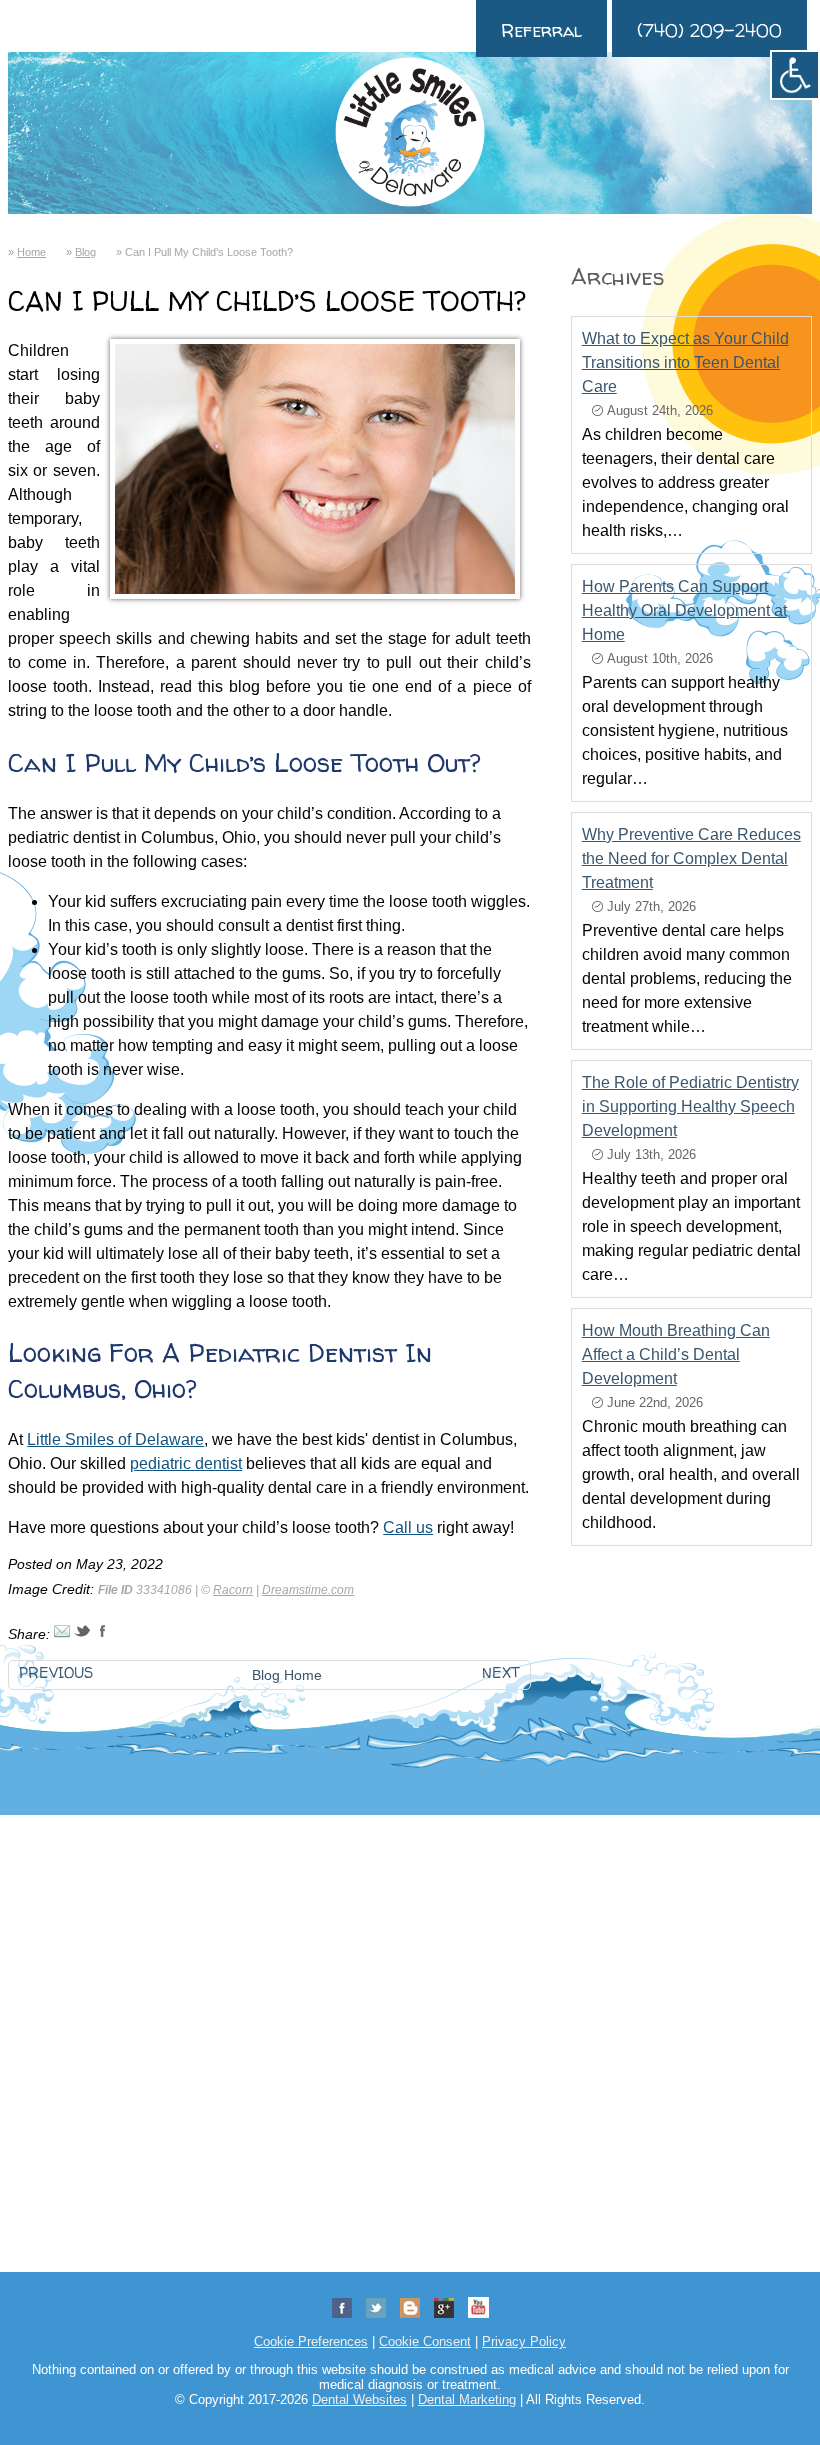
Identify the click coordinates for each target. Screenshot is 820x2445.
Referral (541, 30)
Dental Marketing (467, 2399)
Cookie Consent (425, 2341)
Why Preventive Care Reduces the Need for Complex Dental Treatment (691, 858)
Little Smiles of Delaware (115, 1439)
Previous (56, 1673)
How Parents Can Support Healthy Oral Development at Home (684, 610)
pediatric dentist (186, 1463)
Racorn (233, 1590)
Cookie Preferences (311, 2341)
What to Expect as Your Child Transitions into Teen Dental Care (685, 362)
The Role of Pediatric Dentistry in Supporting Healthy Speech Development (690, 1106)
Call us (408, 1527)
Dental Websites (359, 2399)
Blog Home (287, 1675)
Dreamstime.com (308, 1590)
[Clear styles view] (795, 75)
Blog (85, 252)
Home (31, 252)
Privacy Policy (524, 2341)
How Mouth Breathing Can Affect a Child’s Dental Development (676, 1354)
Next (501, 1673)
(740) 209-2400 (709, 30)
